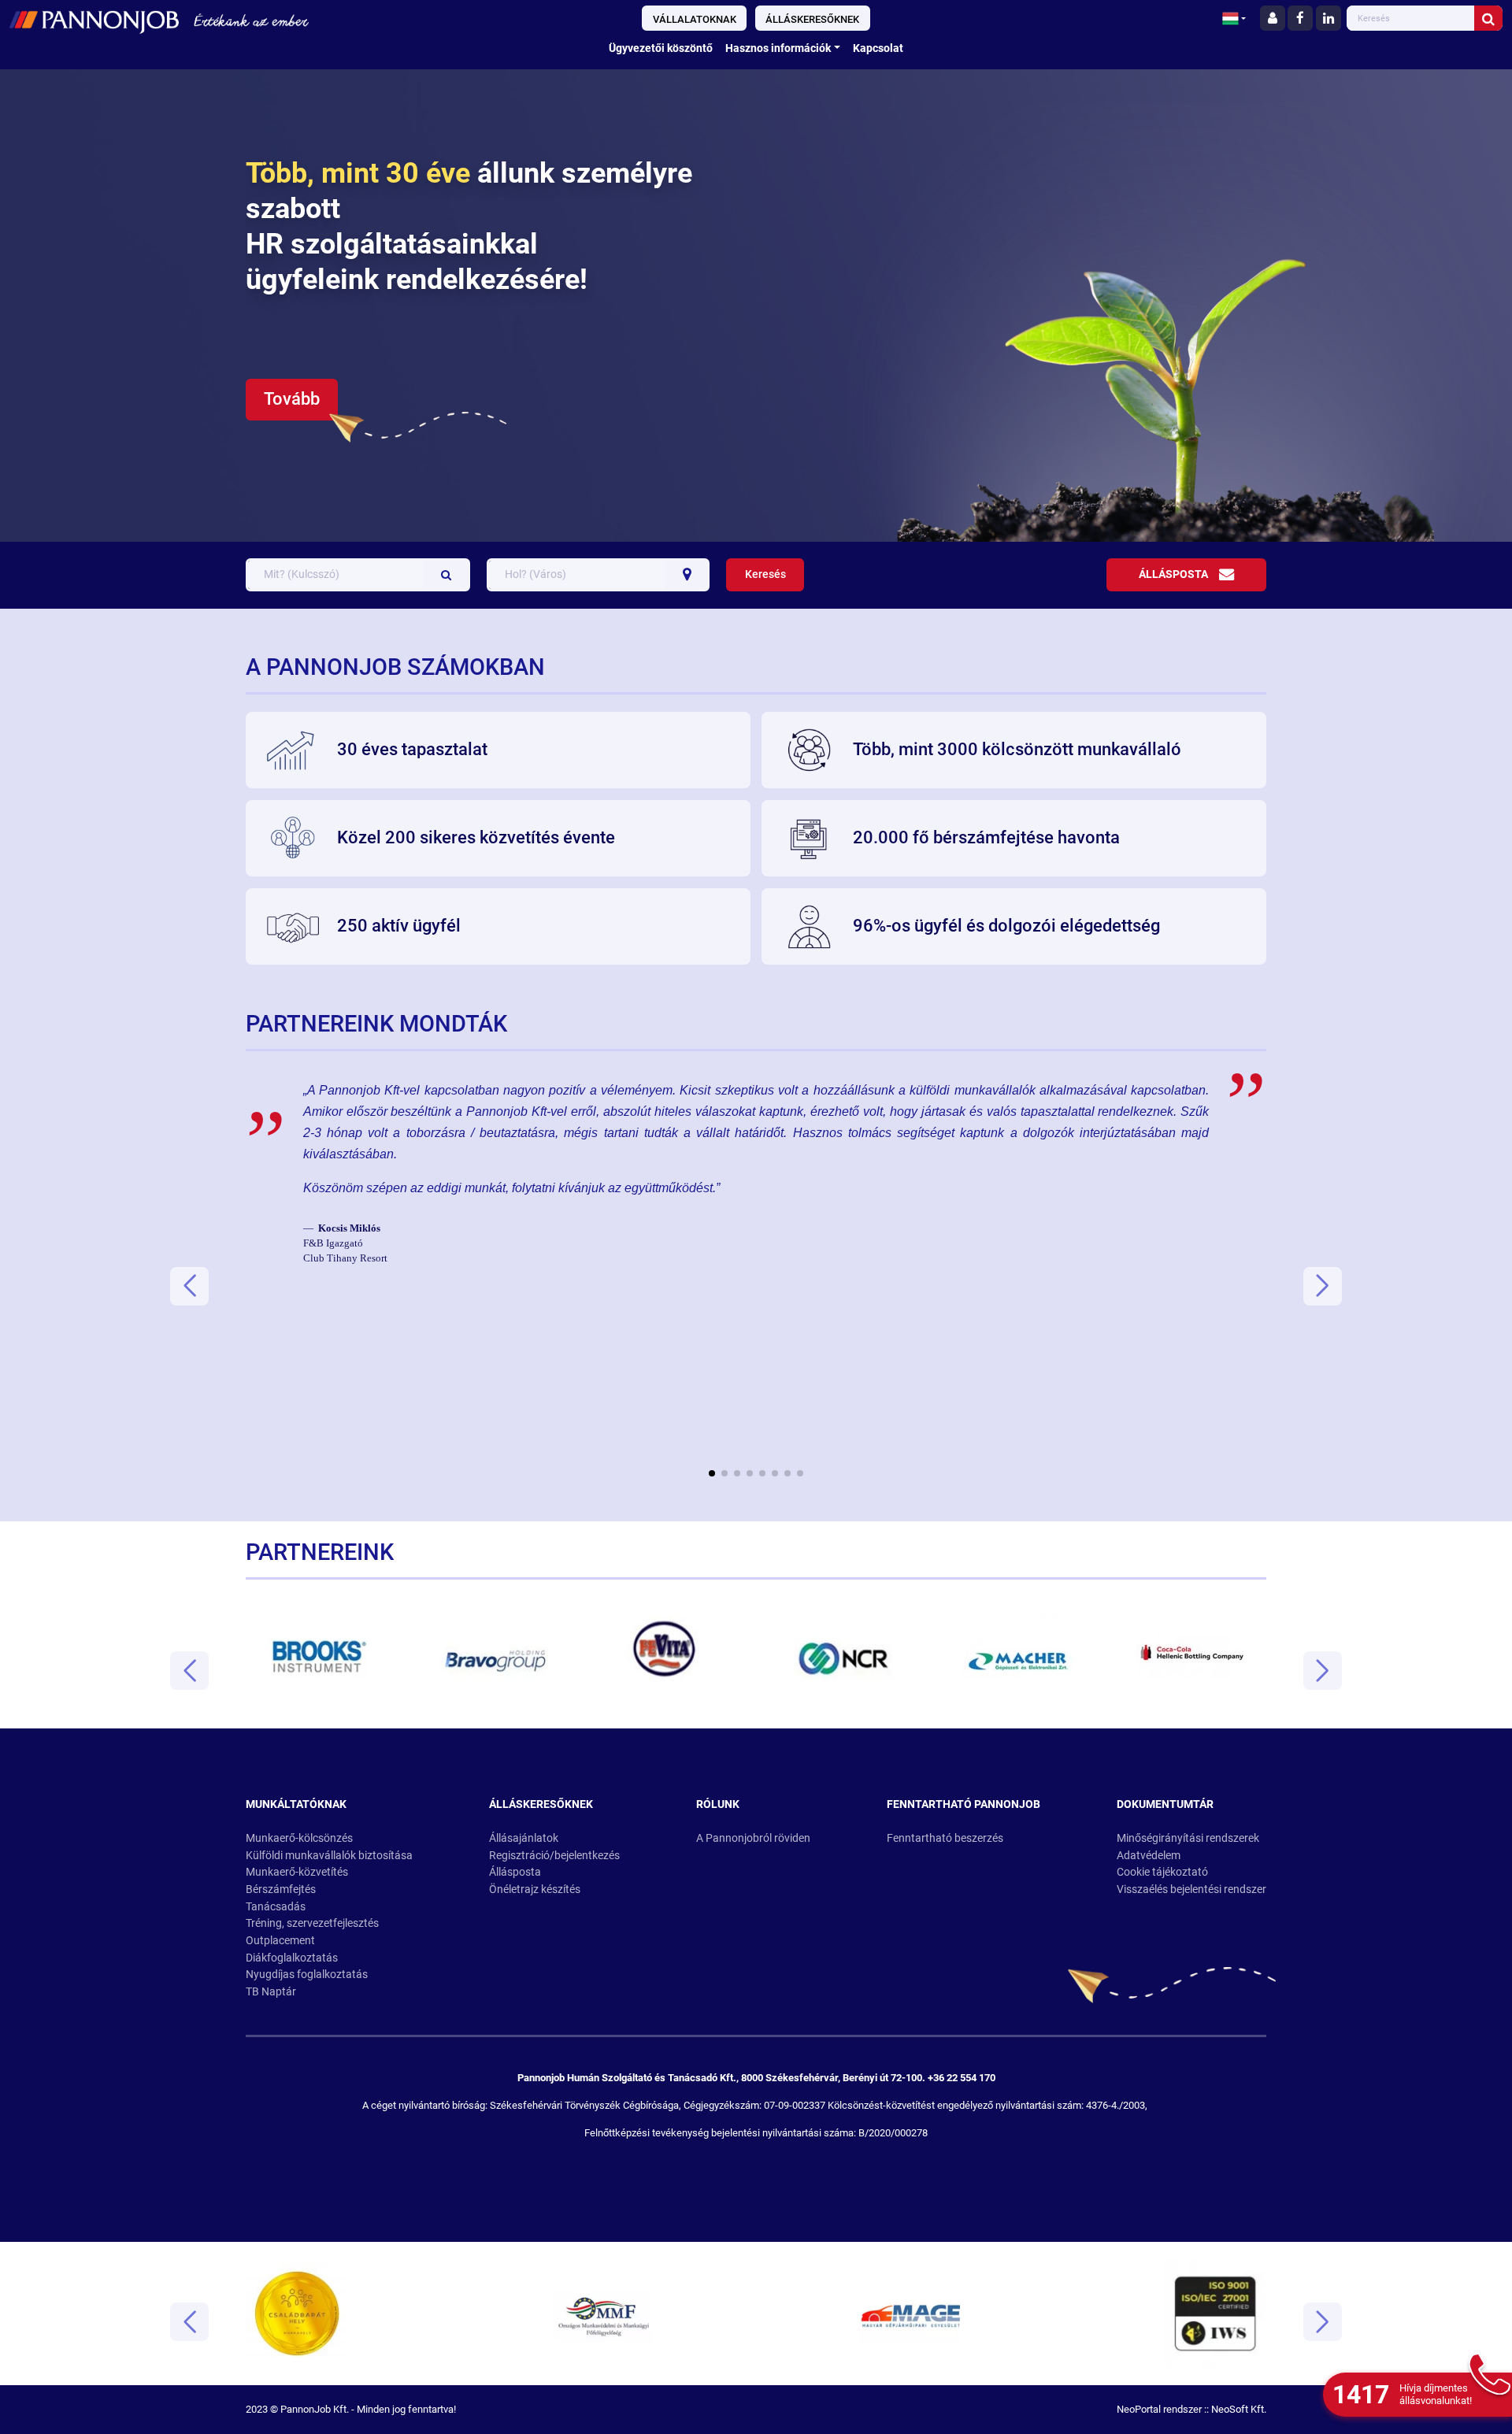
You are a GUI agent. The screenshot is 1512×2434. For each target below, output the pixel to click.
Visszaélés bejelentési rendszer (1191, 1889)
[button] (1234, 18)
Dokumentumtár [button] (1165, 1804)
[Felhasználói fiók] (1273, 18)
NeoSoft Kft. (1239, 2409)
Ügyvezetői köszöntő (661, 48)
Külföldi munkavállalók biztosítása (329, 1856)
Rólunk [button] (718, 1804)
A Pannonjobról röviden (753, 1838)
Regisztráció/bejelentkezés (554, 1856)
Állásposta (1173, 574)
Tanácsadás (276, 1907)
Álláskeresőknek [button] (541, 1804)
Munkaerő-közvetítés (297, 1872)
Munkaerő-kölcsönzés (299, 1838)
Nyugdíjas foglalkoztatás (307, 1975)
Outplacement (280, 1941)
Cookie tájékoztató (1162, 1872)
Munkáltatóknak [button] (296, 1804)
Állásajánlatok (524, 1838)
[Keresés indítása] (1488, 18)
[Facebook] (1300, 18)
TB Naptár (271, 1992)
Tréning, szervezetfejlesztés (312, 1923)
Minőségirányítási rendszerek (1188, 1838)
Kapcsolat (878, 48)
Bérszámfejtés (281, 1889)
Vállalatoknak (695, 19)
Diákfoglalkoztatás (292, 1958)
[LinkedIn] (1329, 18)
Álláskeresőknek (812, 19)
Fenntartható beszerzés (945, 1838)
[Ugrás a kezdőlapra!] (254, 20)
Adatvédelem (1149, 1856)
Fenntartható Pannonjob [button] (964, 1804)
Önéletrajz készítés (535, 1889)
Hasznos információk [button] (778, 48)
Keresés (765, 574)
